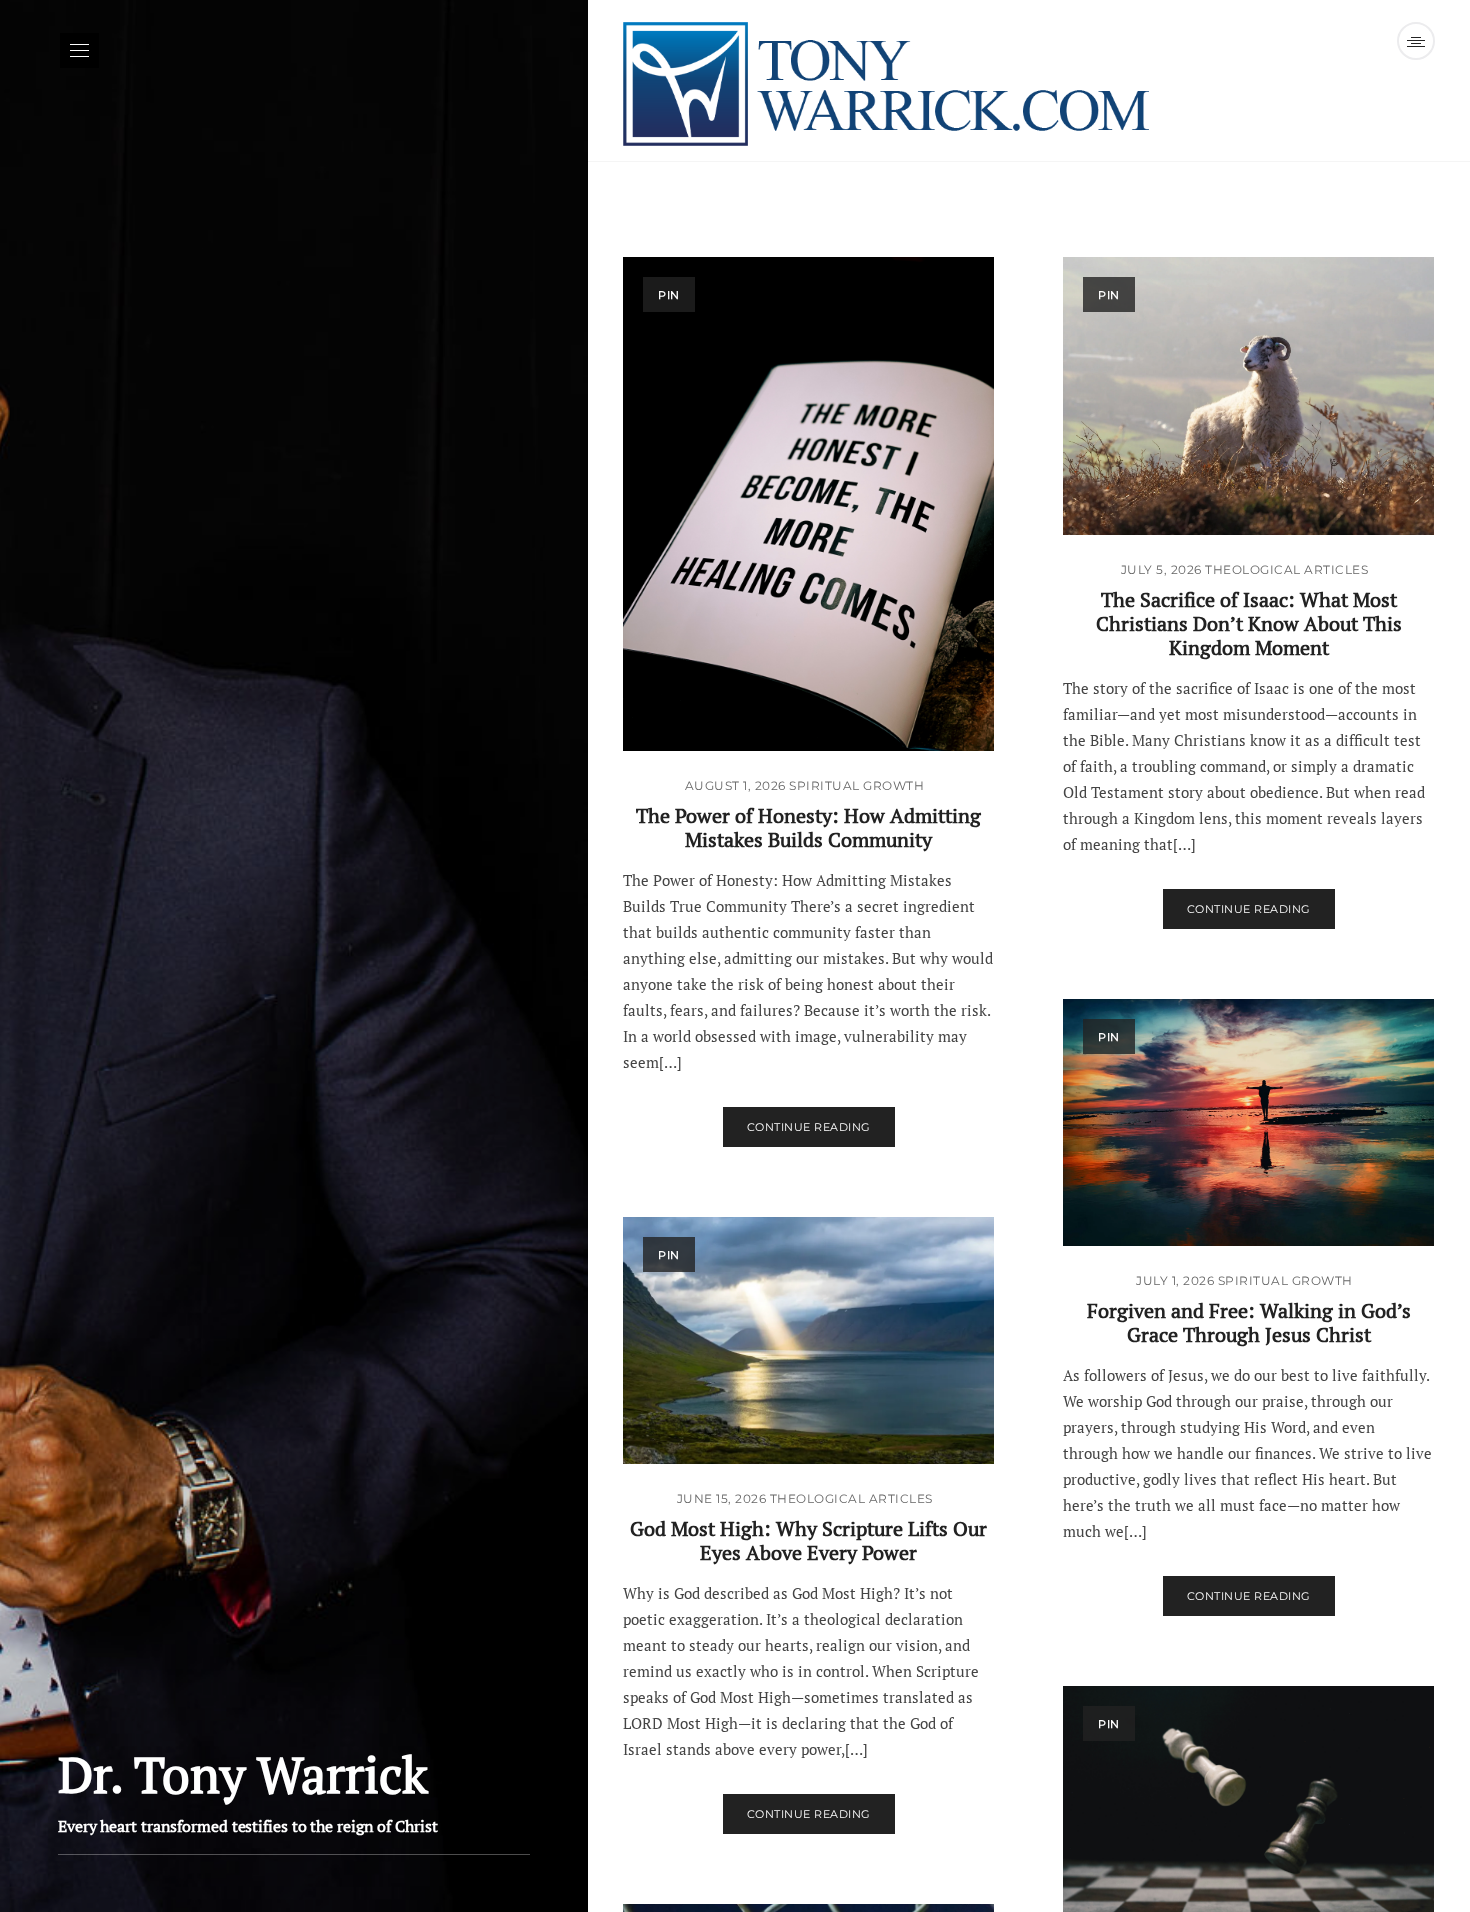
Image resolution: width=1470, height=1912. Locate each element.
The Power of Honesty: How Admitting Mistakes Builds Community (808, 827)
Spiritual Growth (856, 785)
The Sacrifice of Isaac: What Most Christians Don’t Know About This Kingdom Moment (1249, 623)
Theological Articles (1286, 569)
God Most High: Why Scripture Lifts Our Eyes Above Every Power (808, 1540)
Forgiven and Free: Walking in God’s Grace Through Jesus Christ (1249, 1322)
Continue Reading (809, 1127)
